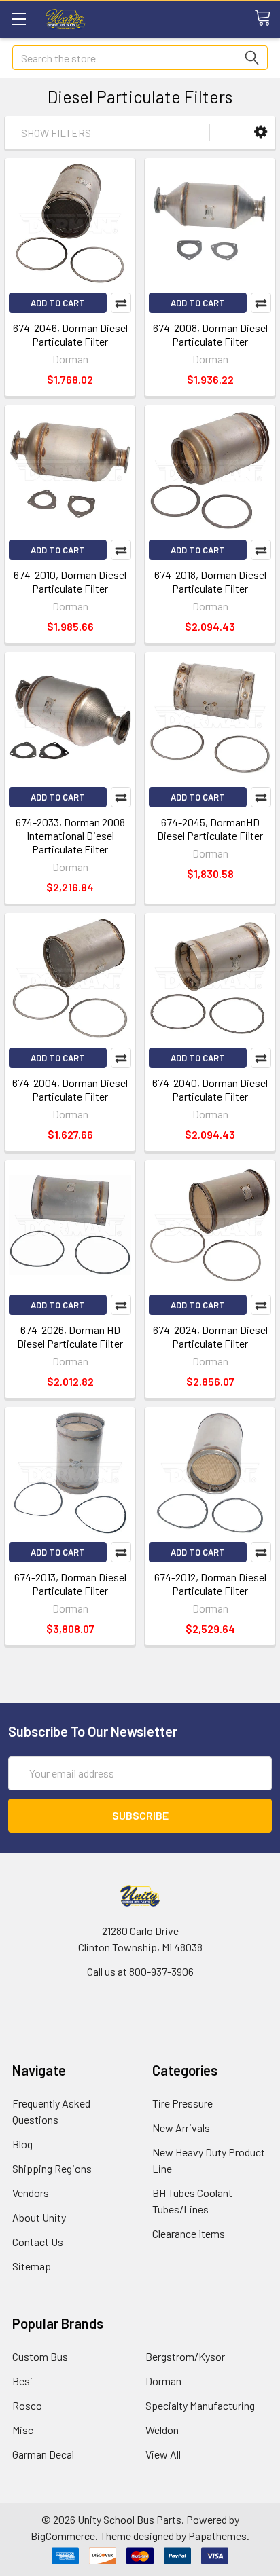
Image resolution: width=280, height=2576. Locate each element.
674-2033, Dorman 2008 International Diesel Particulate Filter (70, 835)
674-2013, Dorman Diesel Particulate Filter (70, 1584)
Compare (121, 303)
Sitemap (32, 2266)
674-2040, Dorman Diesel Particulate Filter (210, 1089)
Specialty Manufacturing (200, 2405)
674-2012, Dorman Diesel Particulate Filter (210, 1584)
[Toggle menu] (19, 19)
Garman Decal (43, 2454)
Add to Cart (58, 303)
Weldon (162, 2430)
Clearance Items (189, 2233)
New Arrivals (181, 2128)
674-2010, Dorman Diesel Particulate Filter (70, 582)
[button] (261, 132)
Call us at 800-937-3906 (140, 1971)
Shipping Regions (52, 2168)
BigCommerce (63, 2536)
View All (163, 2454)
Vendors (31, 2193)
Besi (22, 2381)
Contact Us (38, 2242)
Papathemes (217, 2536)
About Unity (39, 2217)
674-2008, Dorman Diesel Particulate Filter (210, 334)
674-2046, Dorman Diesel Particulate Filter (70, 334)
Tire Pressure (182, 2103)
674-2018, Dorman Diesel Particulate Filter (210, 582)
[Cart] (267, 18)
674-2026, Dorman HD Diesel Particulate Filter (70, 1337)
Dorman (163, 2381)
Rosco (27, 2405)
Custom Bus (40, 2356)
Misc (23, 2430)
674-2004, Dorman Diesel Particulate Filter (70, 1089)
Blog (22, 2144)
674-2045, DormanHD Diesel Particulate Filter (210, 829)
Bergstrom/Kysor (185, 2356)
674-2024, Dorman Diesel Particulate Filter (210, 1337)
